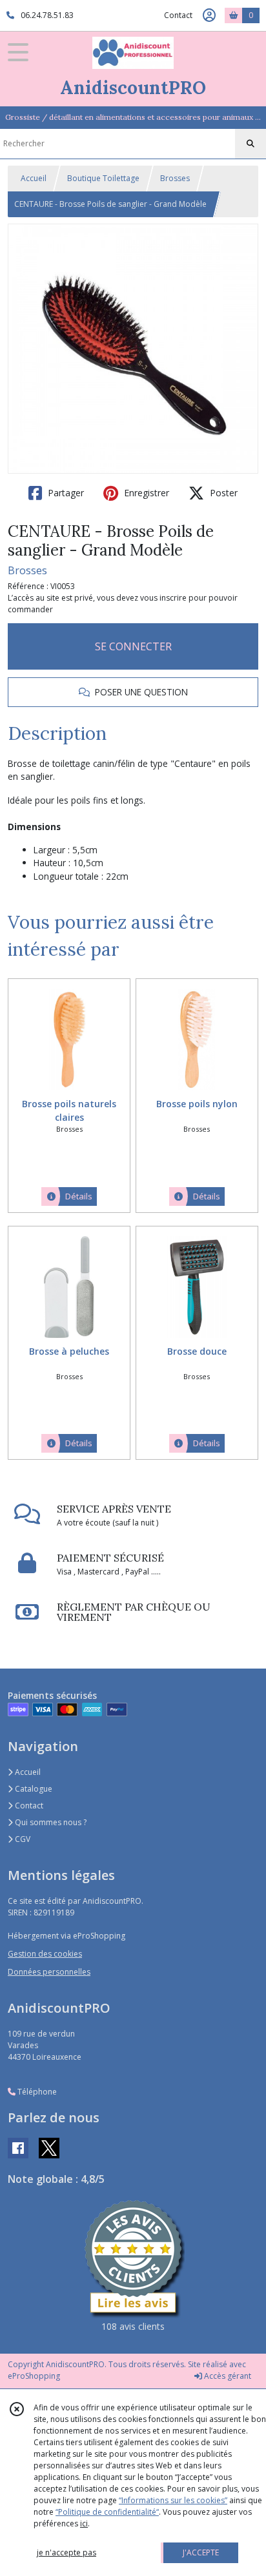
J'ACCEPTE (201, 2552)
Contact (178, 15)
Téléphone (36, 2092)
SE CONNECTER (133, 646)
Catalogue (33, 1789)
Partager (65, 493)
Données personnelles (49, 1972)
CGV (22, 1839)
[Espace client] (209, 15)
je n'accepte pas (66, 2552)
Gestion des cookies (45, 1954)
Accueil (34, 178)
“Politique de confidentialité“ (107, 2512)
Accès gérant (227, 2376)
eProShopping (34, 2376)
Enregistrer (145, 493)
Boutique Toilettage (103, 178)
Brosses (175, 178)
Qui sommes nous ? (50, 1822)
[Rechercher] (251, 144)
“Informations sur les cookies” (173, 2500)
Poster (222, 493)
